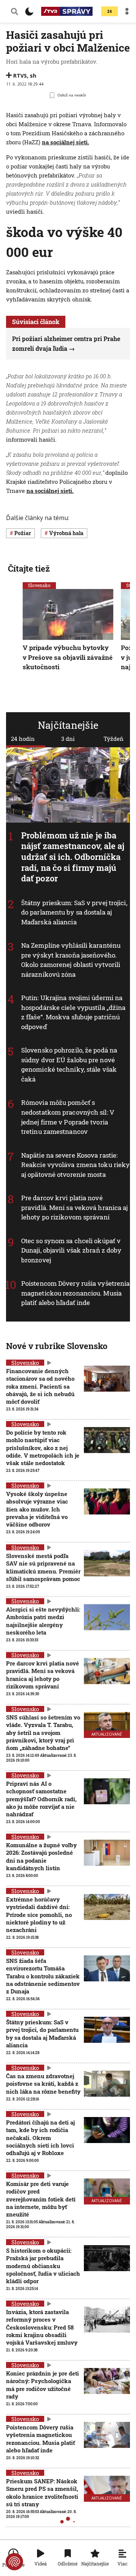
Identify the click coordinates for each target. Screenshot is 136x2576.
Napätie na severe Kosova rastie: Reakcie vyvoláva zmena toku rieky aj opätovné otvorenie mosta (75, 1164)
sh (33, 76)
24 (110, 11)
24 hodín (23, 739)
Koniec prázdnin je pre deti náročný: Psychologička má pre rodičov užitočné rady (42, 2385)
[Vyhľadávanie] (15, 11)
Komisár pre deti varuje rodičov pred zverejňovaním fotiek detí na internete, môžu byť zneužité (41, 2199)
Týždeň (114, 739)
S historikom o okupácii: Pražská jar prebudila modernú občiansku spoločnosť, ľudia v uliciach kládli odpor (43, 2266)
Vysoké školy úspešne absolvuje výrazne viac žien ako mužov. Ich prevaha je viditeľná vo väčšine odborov (37, 1509)
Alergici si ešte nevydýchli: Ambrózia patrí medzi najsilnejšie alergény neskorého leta (43, 1621)
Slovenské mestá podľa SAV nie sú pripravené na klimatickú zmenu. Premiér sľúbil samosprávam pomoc (43, 1567)
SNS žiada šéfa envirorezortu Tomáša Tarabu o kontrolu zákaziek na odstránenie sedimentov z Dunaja (43, 1976)
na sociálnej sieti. (66, 142)
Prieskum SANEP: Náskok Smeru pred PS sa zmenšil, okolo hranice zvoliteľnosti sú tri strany (42, 2493)
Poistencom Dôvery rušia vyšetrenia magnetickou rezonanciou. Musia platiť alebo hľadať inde (75, 1293)
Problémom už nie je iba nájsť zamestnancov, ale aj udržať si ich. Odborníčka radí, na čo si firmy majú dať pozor (73, 857)
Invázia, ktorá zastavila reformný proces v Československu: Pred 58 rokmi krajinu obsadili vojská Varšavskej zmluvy (42, 2327)
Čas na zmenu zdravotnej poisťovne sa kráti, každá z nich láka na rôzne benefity (43, 2084)
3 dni (68, 739)
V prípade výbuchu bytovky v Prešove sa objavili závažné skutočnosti (68, 657)
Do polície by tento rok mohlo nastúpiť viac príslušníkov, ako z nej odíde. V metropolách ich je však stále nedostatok (43, 1448)
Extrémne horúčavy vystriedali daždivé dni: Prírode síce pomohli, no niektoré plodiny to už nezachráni (39, 1914)
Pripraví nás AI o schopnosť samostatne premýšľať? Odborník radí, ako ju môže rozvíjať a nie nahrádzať (41, 1799)
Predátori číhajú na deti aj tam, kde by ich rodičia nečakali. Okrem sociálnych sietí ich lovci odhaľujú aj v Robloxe (40, 2138)
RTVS (20, 76)
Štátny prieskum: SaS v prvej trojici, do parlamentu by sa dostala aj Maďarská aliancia (74, 912)
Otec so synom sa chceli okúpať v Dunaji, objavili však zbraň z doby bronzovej (71, 1250)
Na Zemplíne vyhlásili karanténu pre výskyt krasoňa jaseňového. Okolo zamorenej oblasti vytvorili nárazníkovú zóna (71, 960)
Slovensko (39, 585)
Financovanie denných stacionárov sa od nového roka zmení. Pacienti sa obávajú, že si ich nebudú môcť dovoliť (40, 1386)
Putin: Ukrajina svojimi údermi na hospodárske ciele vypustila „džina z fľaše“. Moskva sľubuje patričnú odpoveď (73, 1012)
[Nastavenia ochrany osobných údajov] (14, 2562)
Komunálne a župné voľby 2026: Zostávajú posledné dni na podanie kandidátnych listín (41, 1856)
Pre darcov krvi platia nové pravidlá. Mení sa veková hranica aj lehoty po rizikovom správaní (75, 1207)
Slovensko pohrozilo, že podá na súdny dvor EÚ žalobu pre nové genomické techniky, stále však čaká (69, 1065)
